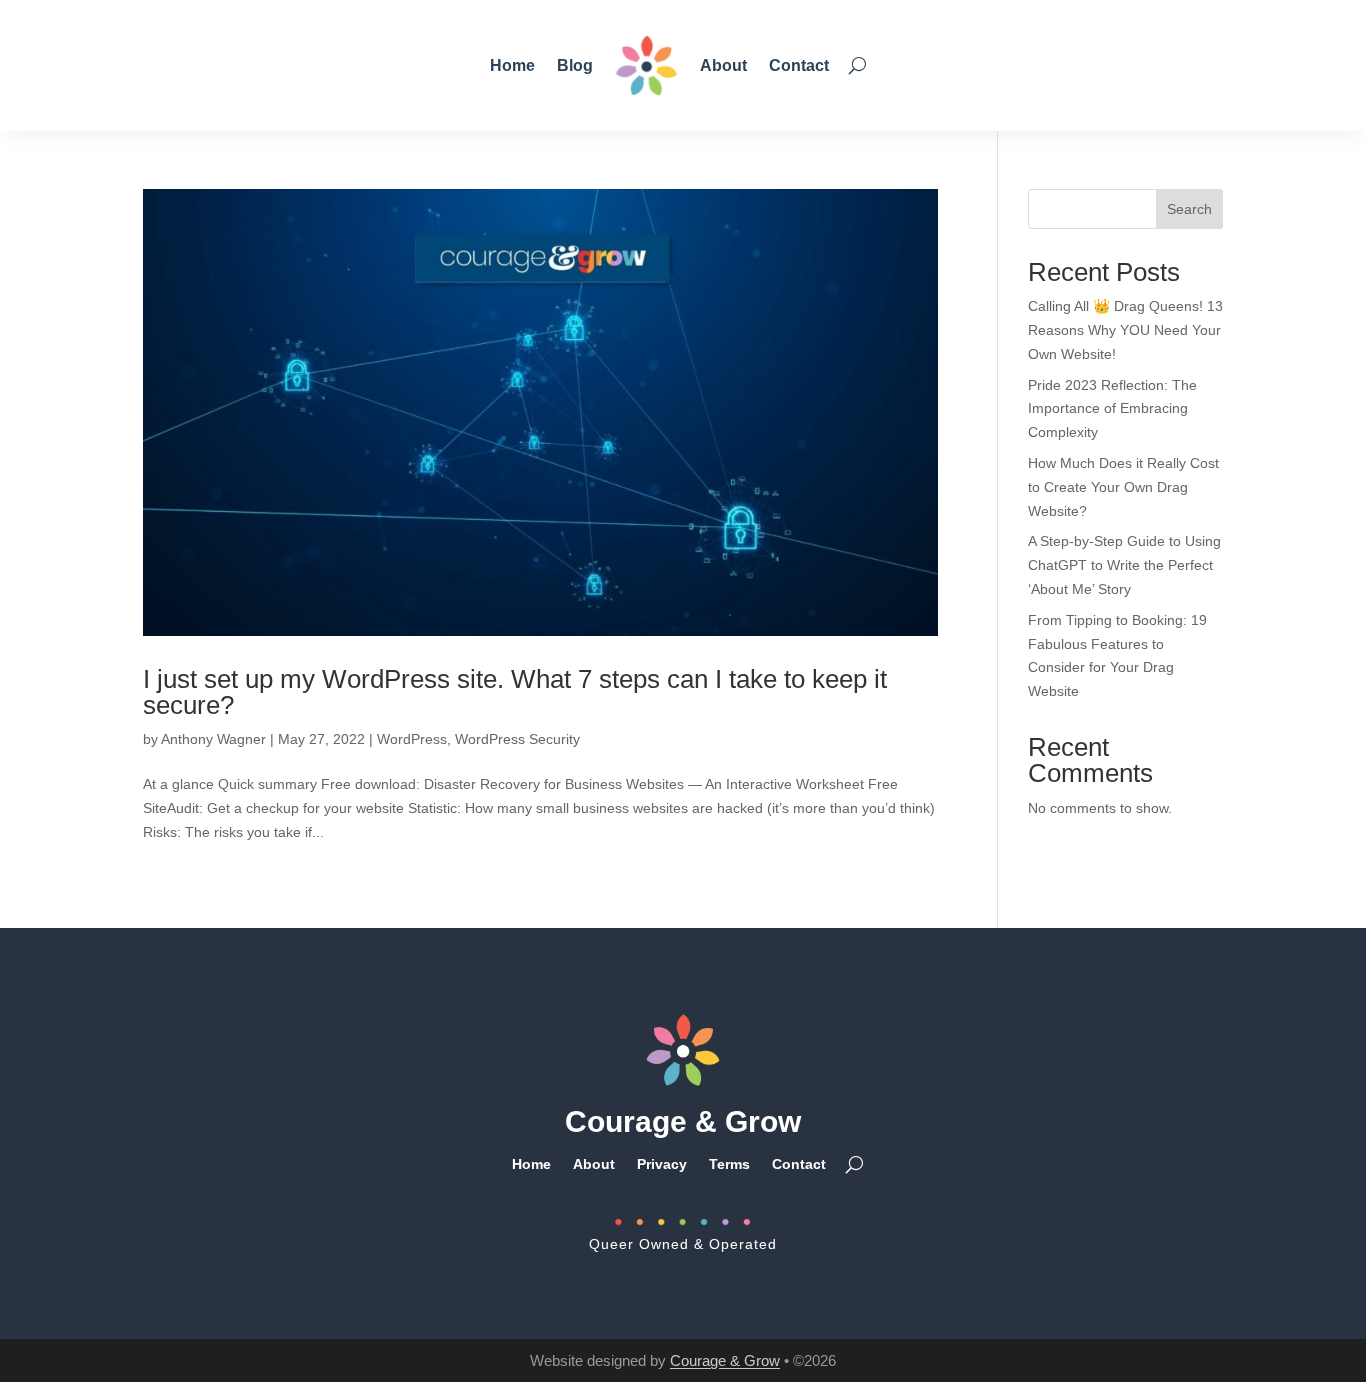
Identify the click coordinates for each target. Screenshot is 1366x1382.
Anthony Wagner (213, 739)
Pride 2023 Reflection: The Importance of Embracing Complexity (1112, 409)
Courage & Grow (725, 1360)
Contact (799, 65)
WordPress (412, 739)
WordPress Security (517, 739)
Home (512, 65)
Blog (575, 65)
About (723, 65)
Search (1189, 209)
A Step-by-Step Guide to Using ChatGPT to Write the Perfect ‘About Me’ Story (1124, 565)
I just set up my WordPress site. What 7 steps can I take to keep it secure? (515, 692)
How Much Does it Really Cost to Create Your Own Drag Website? (1123, 487)
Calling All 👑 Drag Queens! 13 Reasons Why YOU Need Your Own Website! (1125, 330)
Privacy (662, 1163)
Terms (729, 1163)
